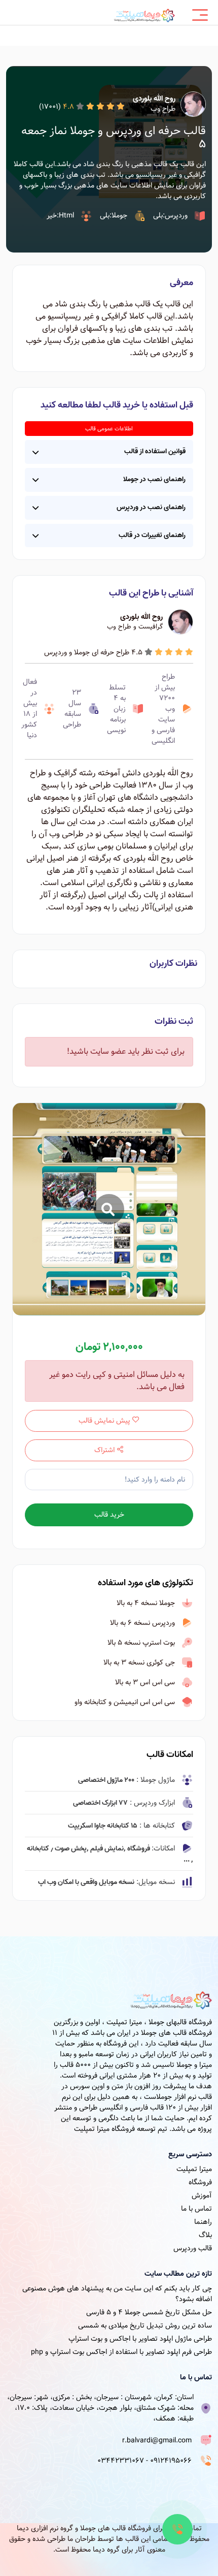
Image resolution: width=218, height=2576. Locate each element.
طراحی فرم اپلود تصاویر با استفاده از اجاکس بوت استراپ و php (121, 2352)
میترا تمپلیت (194, 2169)
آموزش (202, 2195)
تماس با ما (196, 2209)
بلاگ (205, 2235)
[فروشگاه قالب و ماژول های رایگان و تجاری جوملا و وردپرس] (144, 15)
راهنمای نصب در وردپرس (151, 507)
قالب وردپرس (193, 2248)
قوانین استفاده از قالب (155, 451)
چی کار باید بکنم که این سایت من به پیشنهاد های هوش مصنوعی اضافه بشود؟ (117, 2294)
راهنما (203, 2222)
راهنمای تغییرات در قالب (152, 535)
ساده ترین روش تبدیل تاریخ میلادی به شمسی (145, 2326)
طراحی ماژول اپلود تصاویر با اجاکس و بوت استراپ (140, 2339)
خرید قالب (109, 1515)
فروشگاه (200, 2182)
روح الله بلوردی (154, 99)
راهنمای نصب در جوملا (154, 479)
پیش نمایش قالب (105, 1421)
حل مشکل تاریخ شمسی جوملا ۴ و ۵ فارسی (149, 2312)
